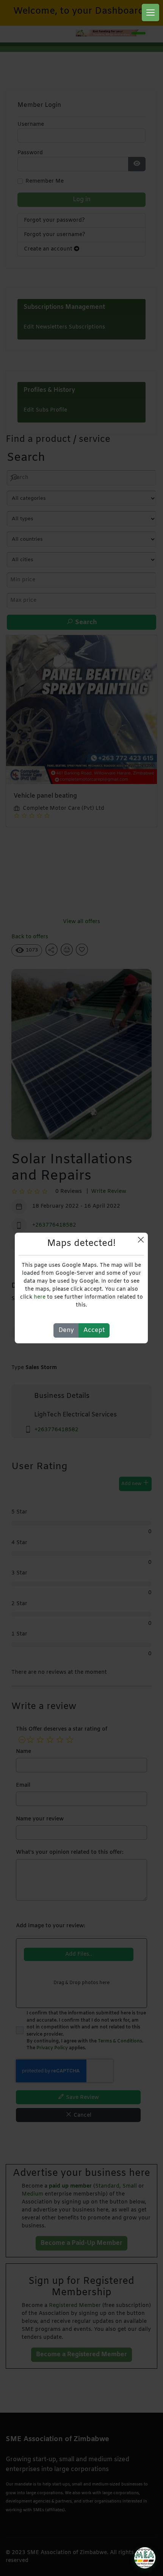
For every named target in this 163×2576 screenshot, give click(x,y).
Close (141, 1240)
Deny (66, 1330)
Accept (94, 1330)
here (40, 1297)
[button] (150, 13)
